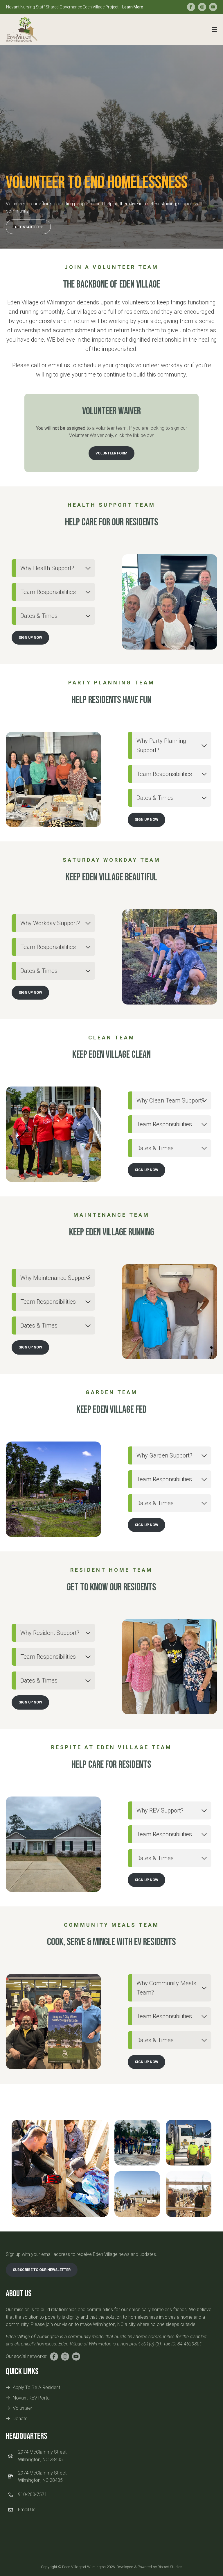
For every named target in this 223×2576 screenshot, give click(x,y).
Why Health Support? (47, 568)
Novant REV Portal (32, 2398)
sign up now (30, 992)
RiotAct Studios (170, 2567)
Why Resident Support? (50, 1633)
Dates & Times (39, 616)
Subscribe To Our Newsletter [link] (42, 2270)
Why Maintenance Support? (55, 1278)
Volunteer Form (111, 453)
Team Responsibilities (48, 592)
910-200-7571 (33, 2494)
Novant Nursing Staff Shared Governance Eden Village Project (75, 7)
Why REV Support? (160, 1810)
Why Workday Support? (50, 923)
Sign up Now (30, 637)
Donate (20, 2419)
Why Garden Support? (164, 1455)
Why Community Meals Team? (166, 1988)
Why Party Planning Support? (161, 745)
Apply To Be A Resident (36, 2387)
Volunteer (23, 2408)
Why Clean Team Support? (170, 1100)
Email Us (27, 2510)
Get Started (27, 227)
